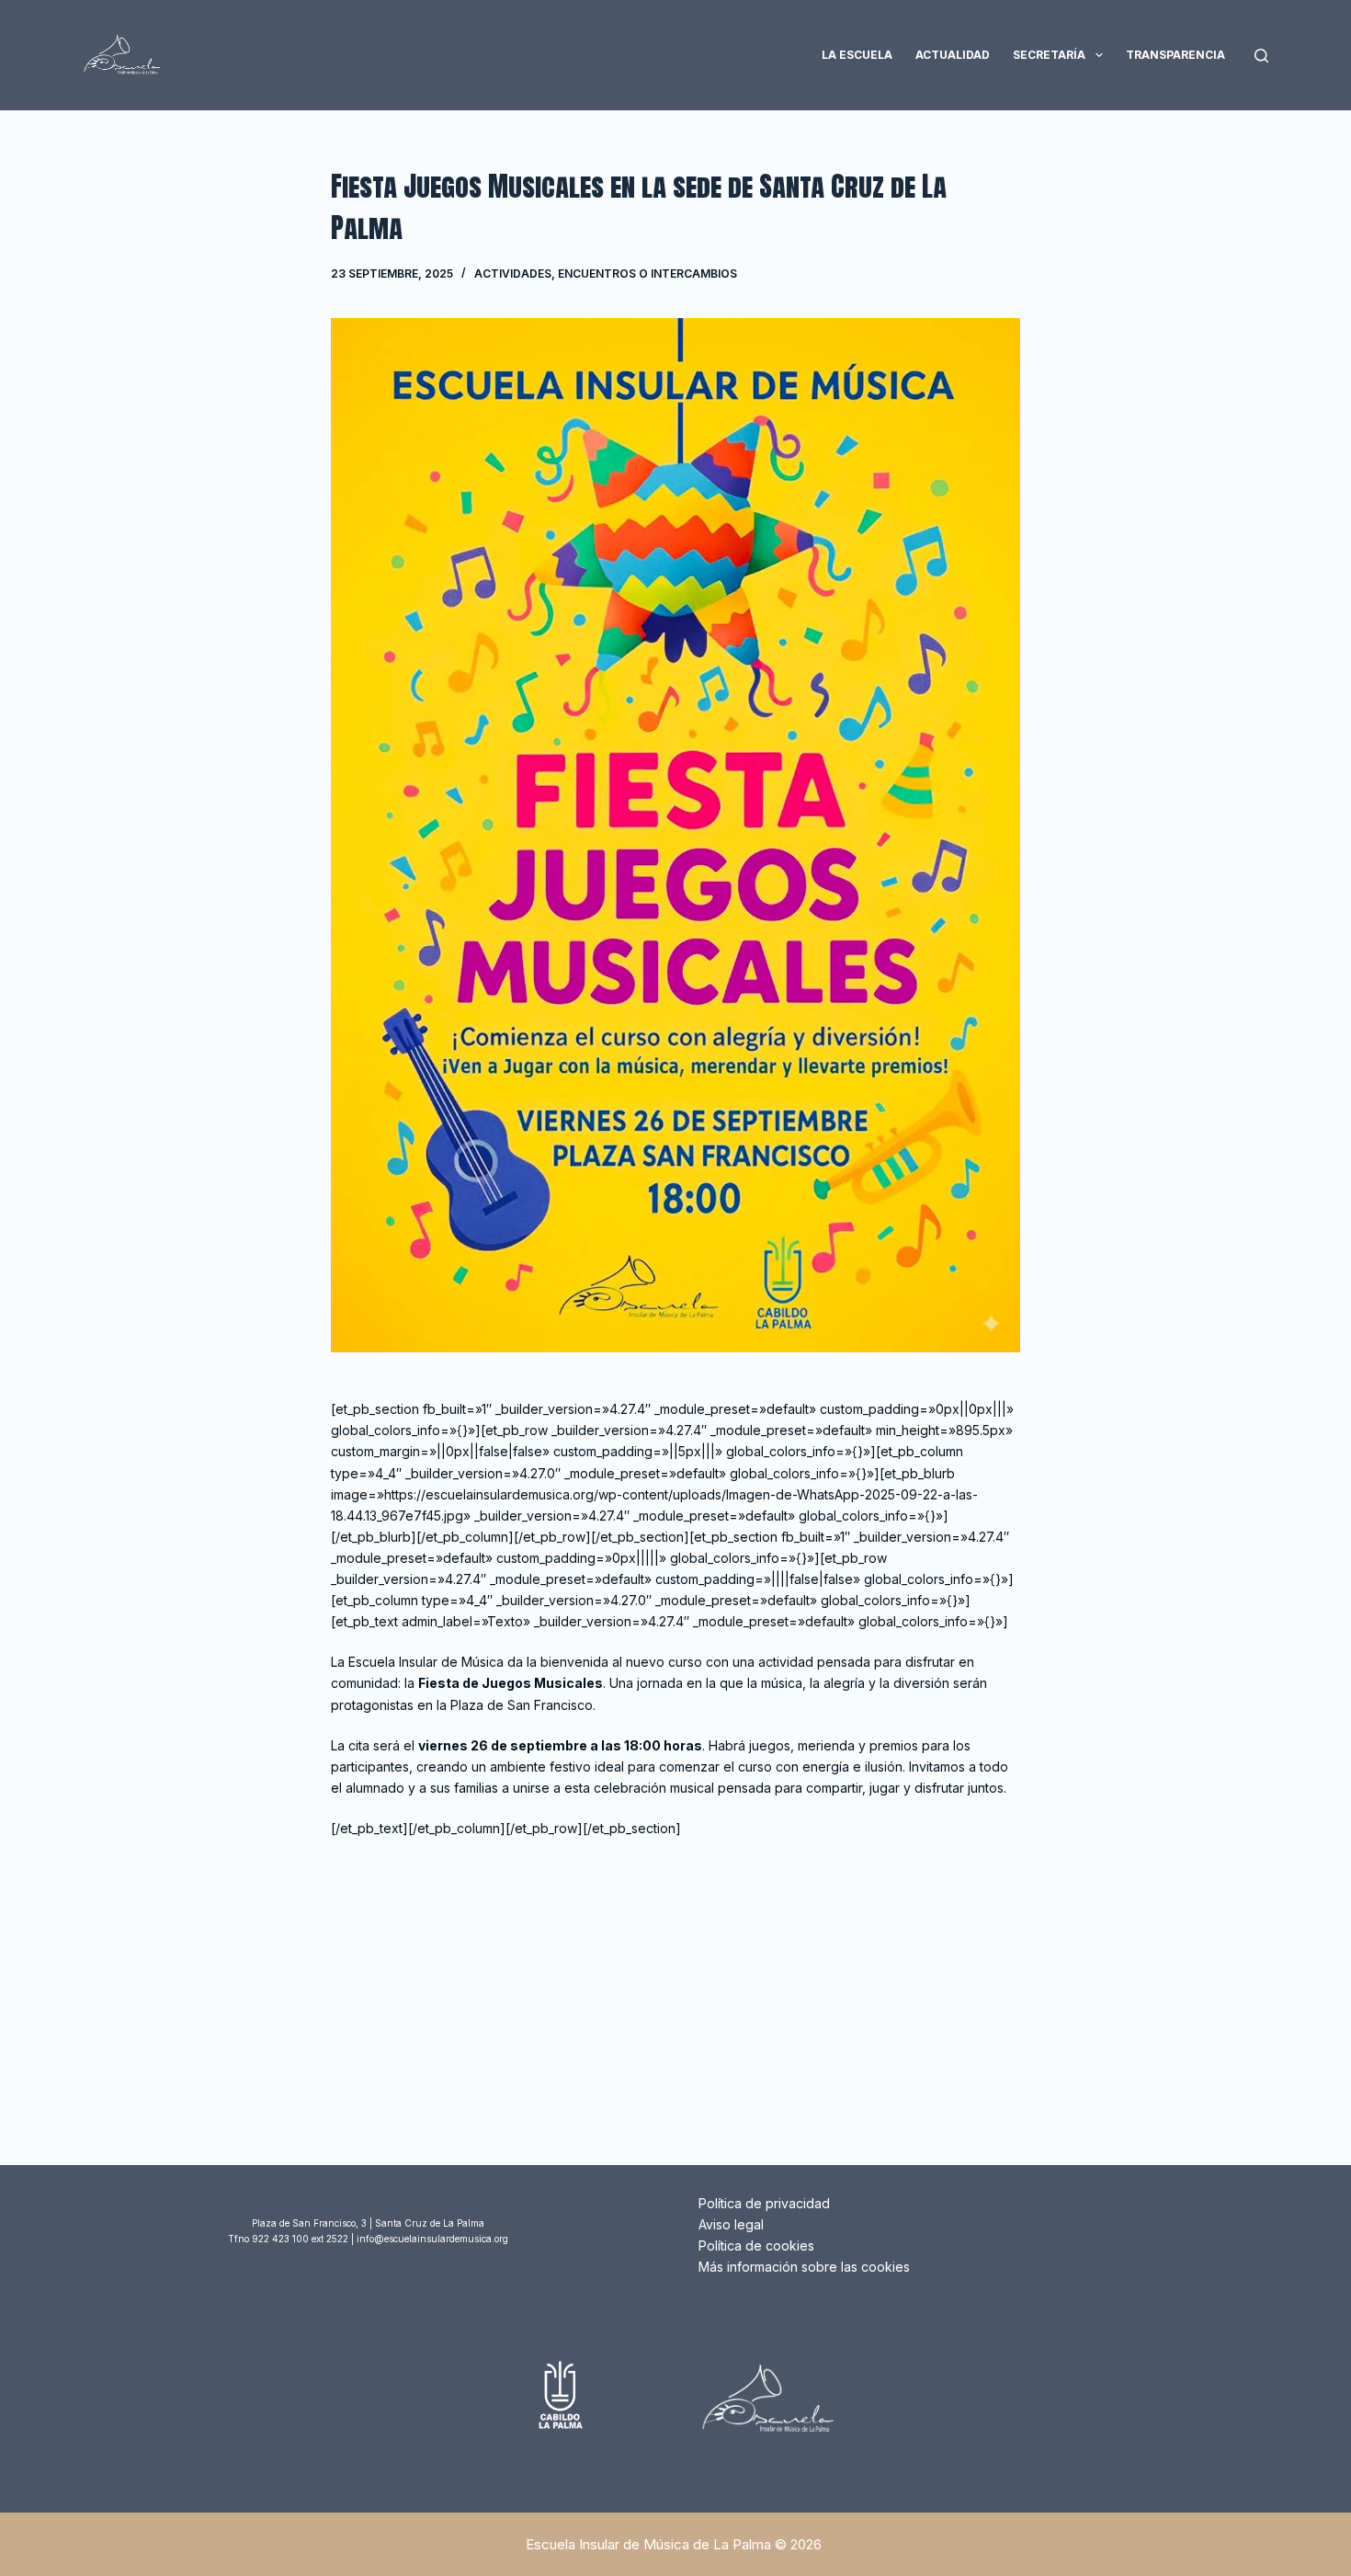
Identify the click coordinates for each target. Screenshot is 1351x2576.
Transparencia (1175, 55)
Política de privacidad (764, 2203)
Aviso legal (731, 2224)
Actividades (513, 274)
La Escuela (857, 55)
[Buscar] (1261, 56)
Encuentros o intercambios (647, 274)
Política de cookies (756, 2245)
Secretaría (1049, 55)
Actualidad (953, 55)
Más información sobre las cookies (804, 2267)
